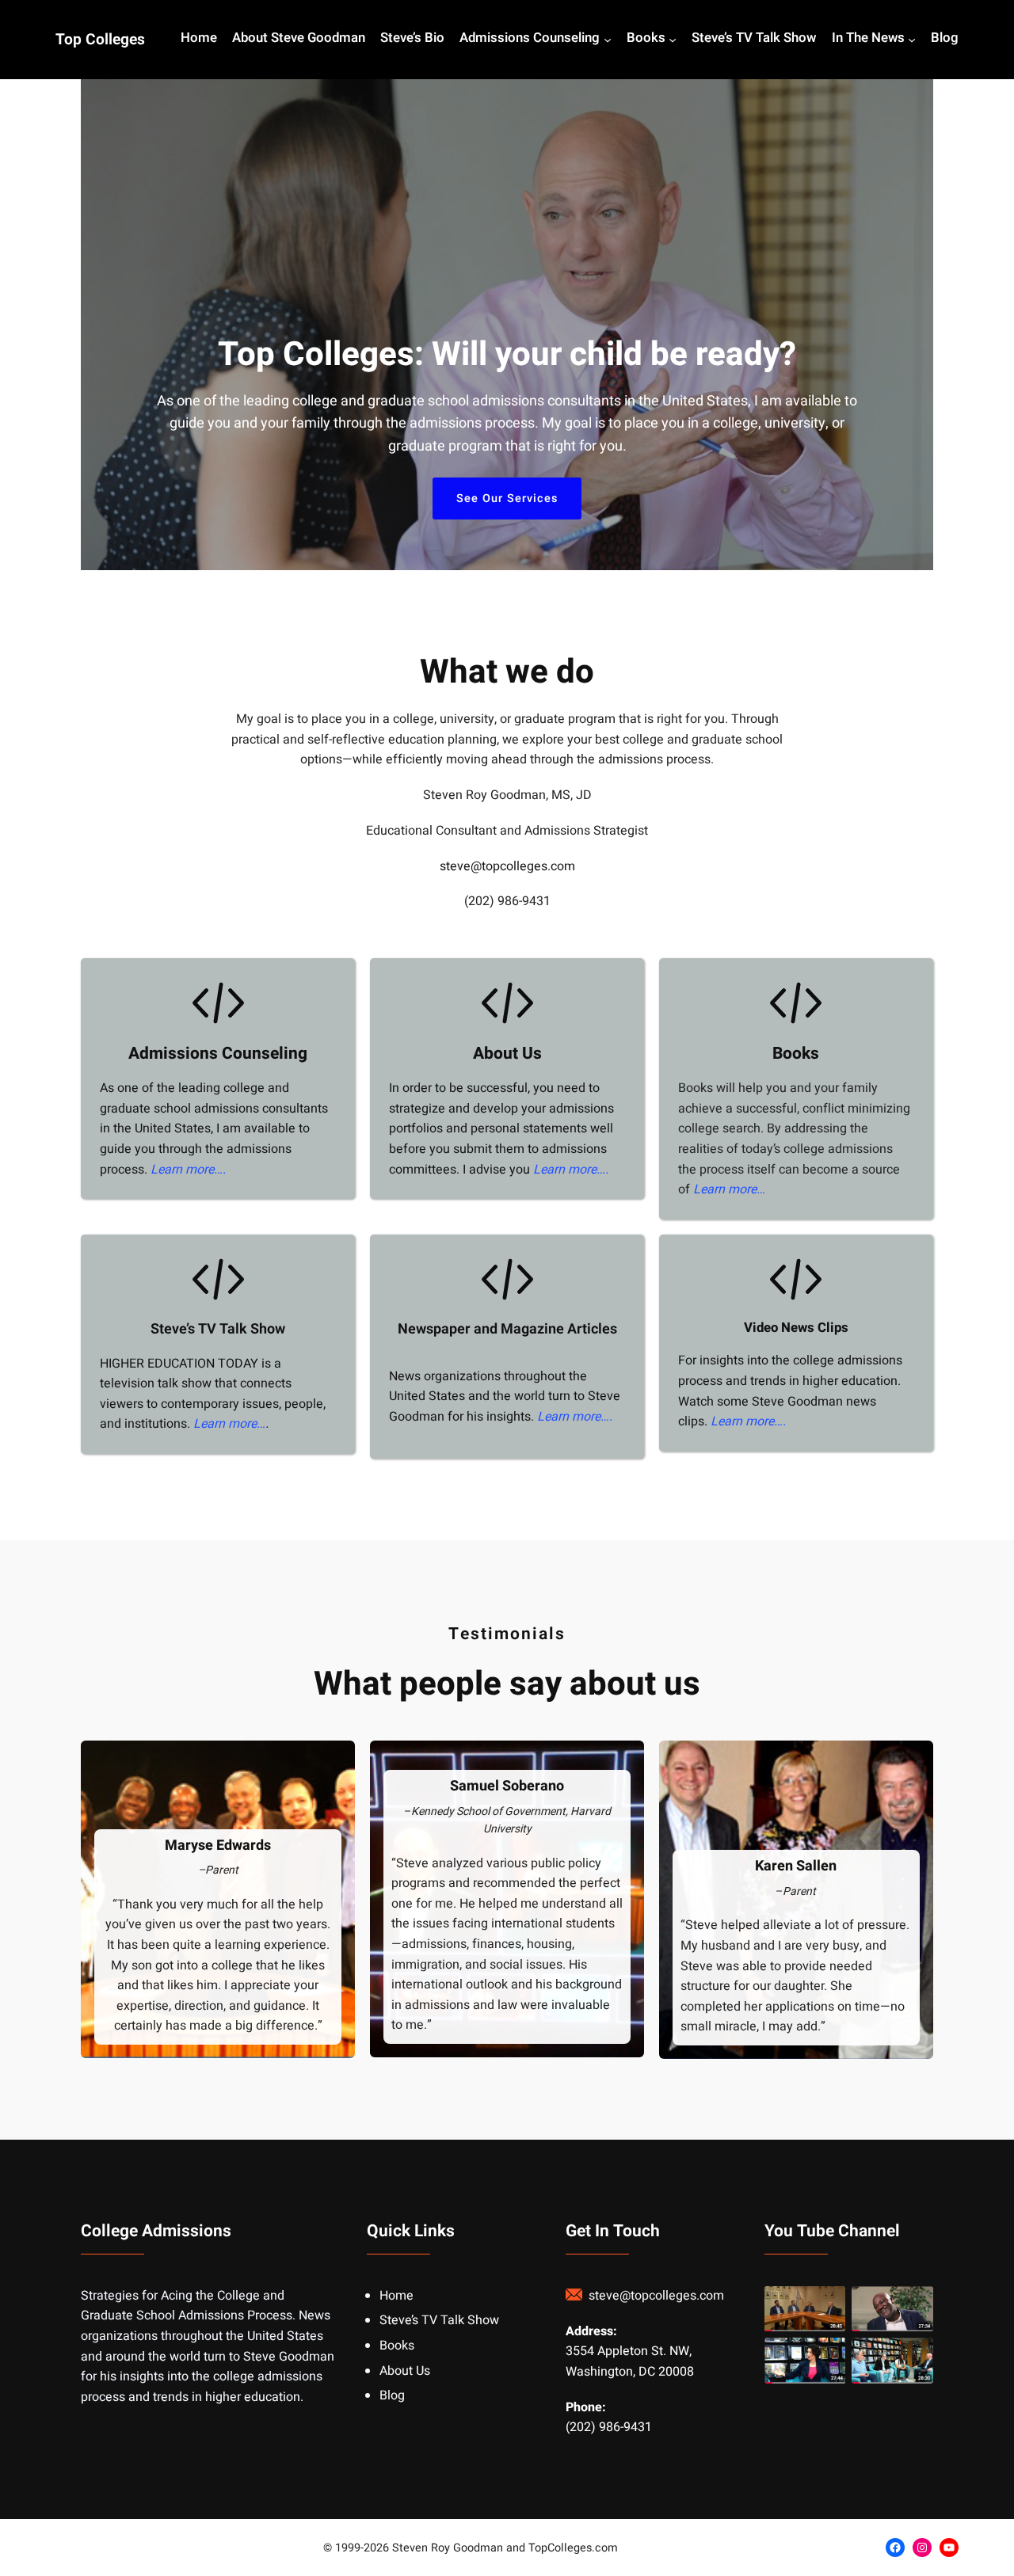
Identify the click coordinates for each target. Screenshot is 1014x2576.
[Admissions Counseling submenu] (608, 40)
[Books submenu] (673, 40)
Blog (392, 2395)
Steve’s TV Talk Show (218, 1329)
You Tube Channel (832, 2231)
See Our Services (507, 498)
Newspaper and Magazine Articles (507, 1329)
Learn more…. (188, 1170)
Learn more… (729, 1189)
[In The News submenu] (912, 40)
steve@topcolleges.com (507, 866)
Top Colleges (100, 40)
